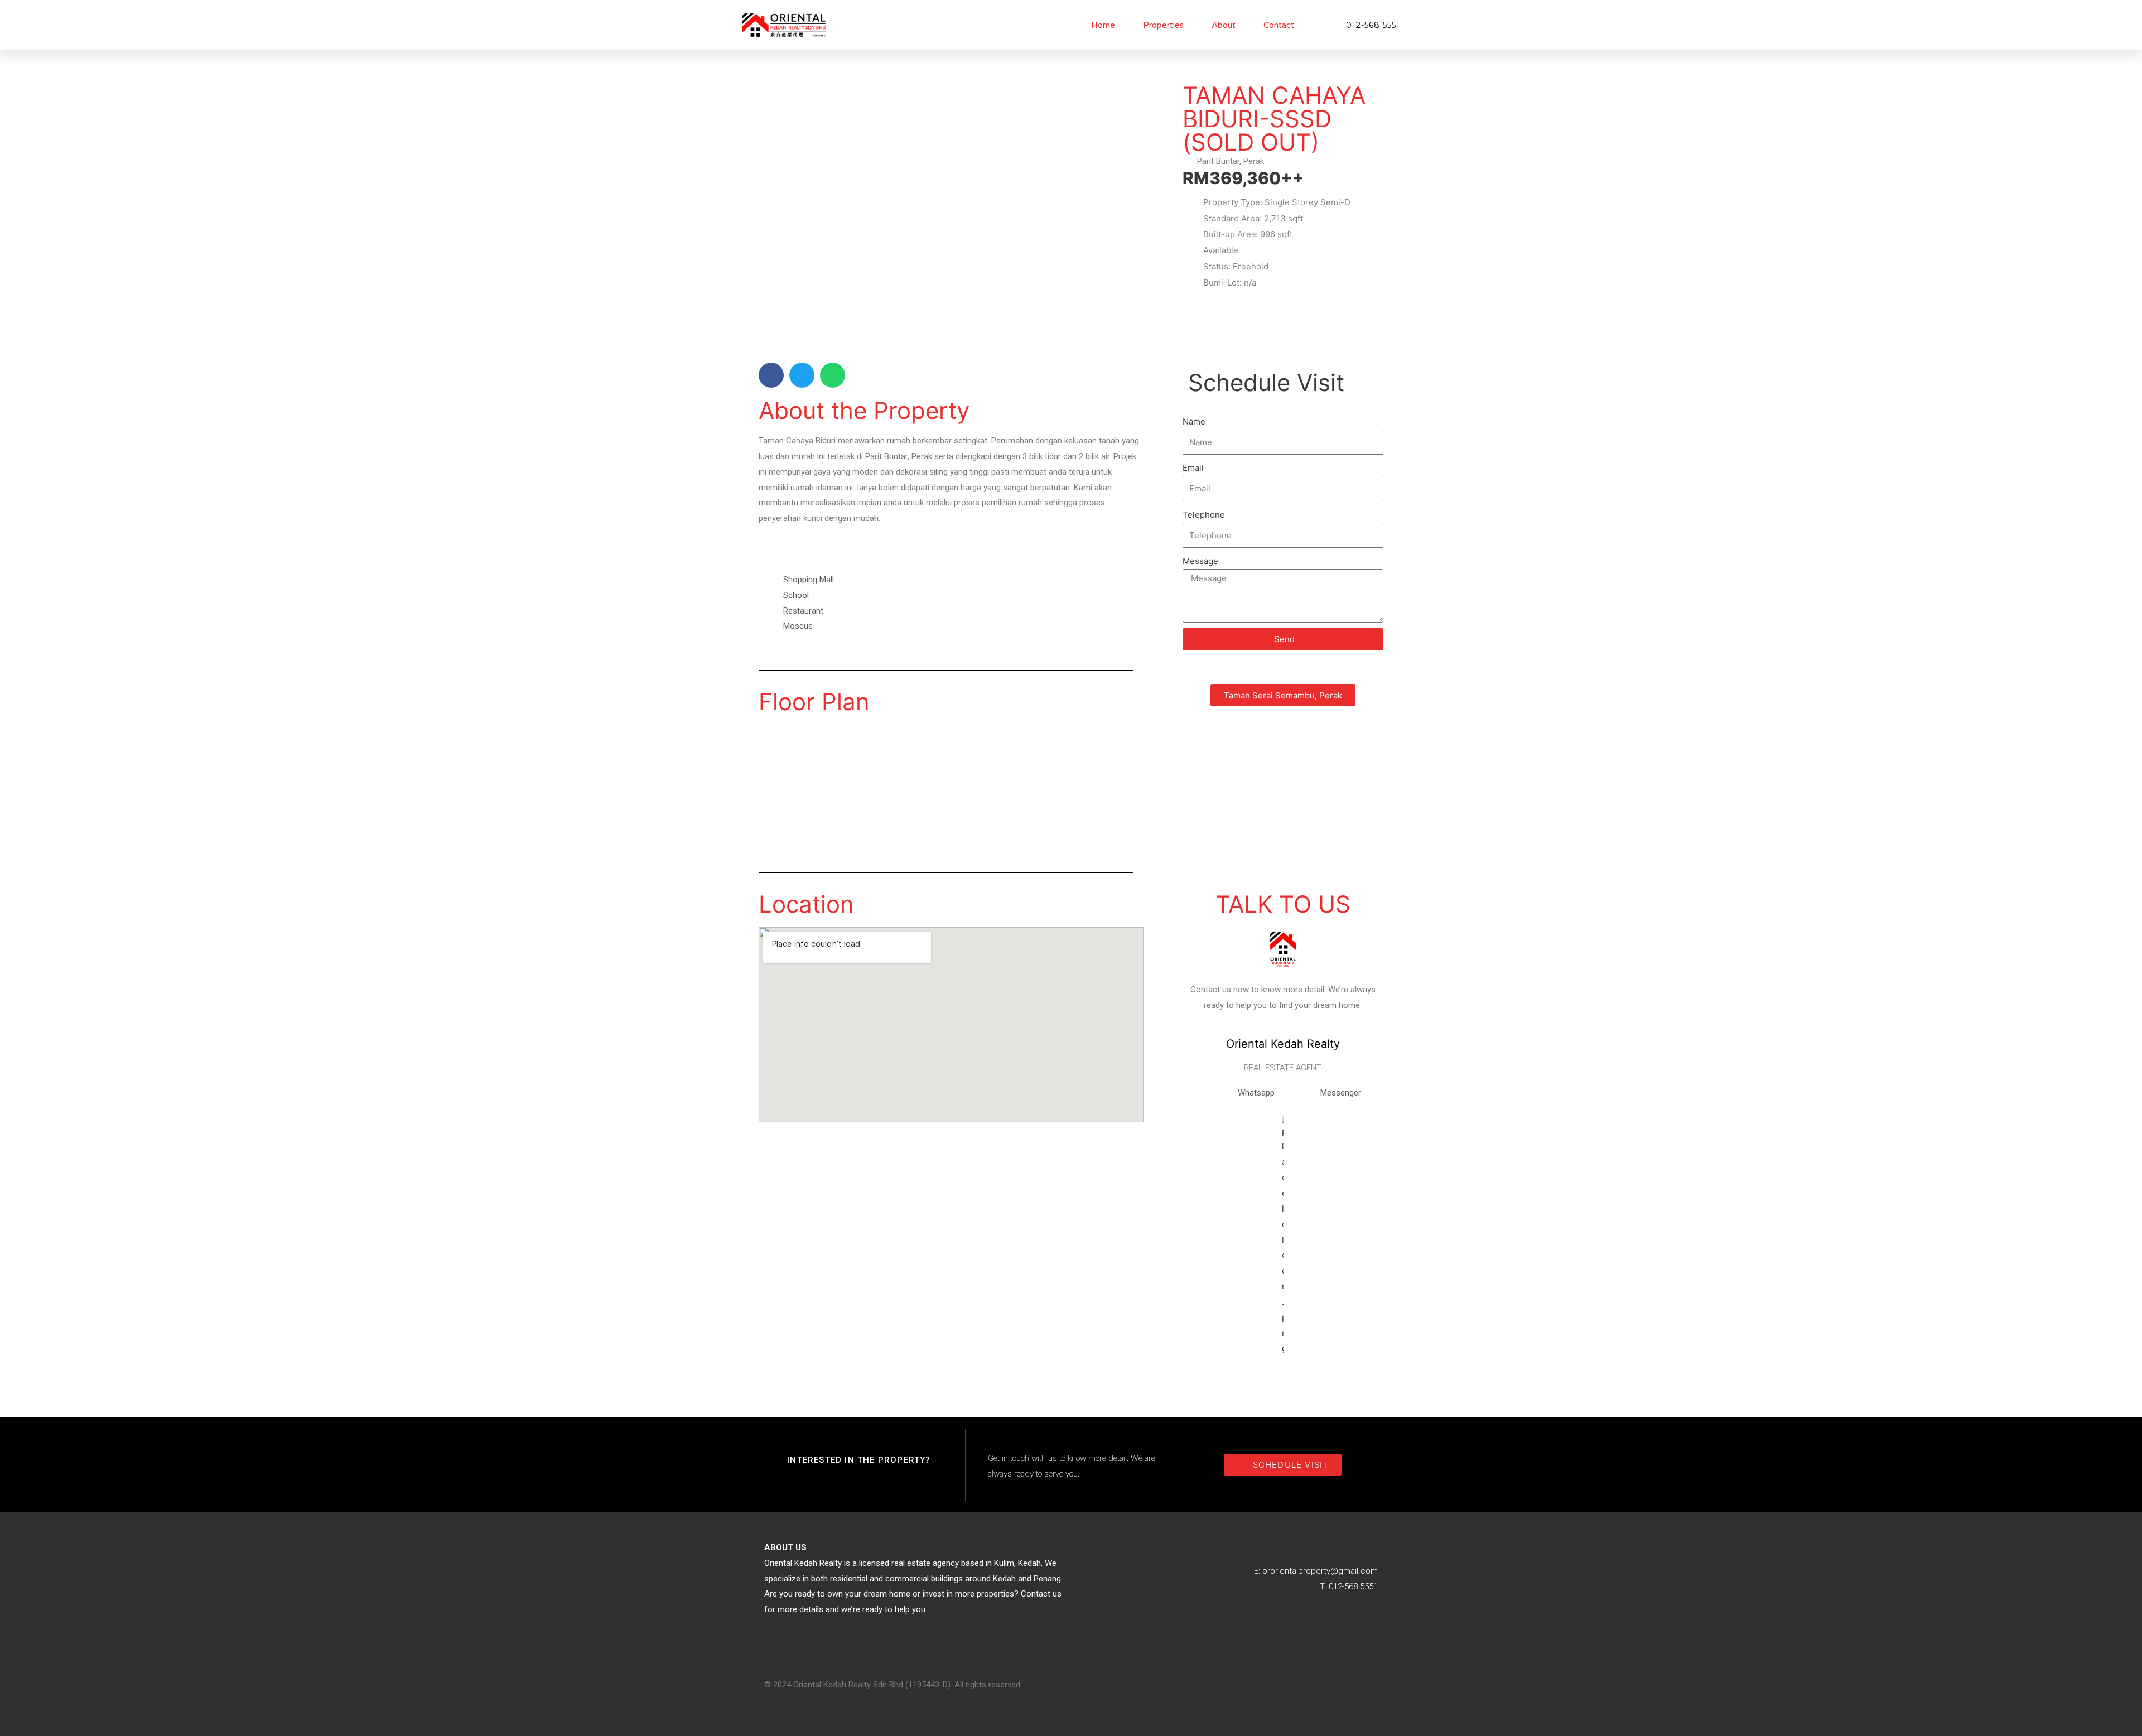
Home (1103, 25)
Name (1194, 421)
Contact (1279, 25)
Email (1193, 468)
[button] (771, 375)
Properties (1163, 25)
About (1224, 25)
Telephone (1204, 515)
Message (1200, 561)
